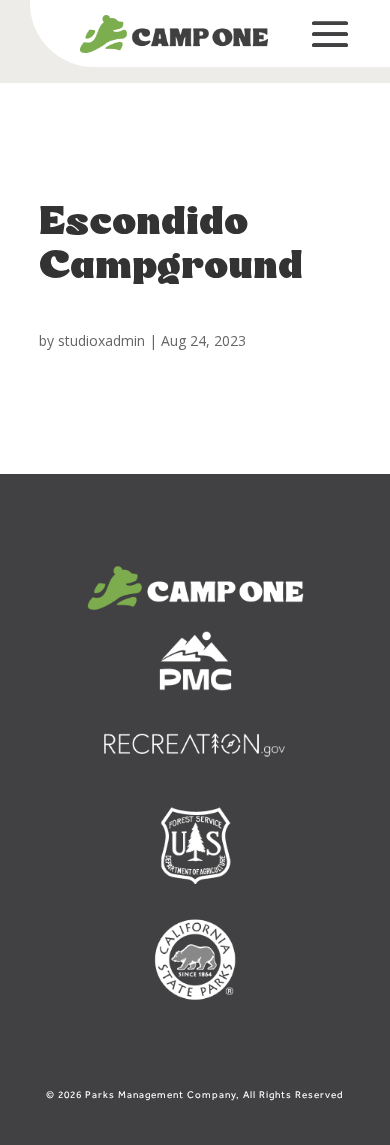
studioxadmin (101, 340)
